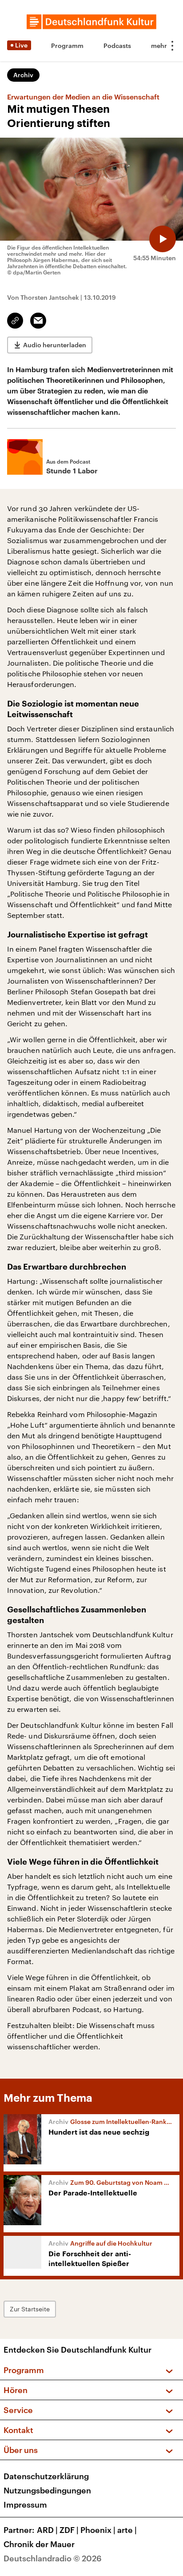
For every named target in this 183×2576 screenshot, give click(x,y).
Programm (67, 46)
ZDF (69, 2530)
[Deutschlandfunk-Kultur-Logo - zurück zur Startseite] (91, 22)
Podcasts (117, 46)
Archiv (23, 75)
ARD (47, 2530)
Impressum (25, 2505)
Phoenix (98, 2530)
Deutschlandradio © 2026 (53, 2558)
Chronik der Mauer (39, 2544)
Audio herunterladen (55, 345)
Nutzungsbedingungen (47, 2490)
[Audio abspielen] (163, 239)
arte (127, 2530)
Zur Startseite (30, 2309)
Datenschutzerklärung (46, 2476)
